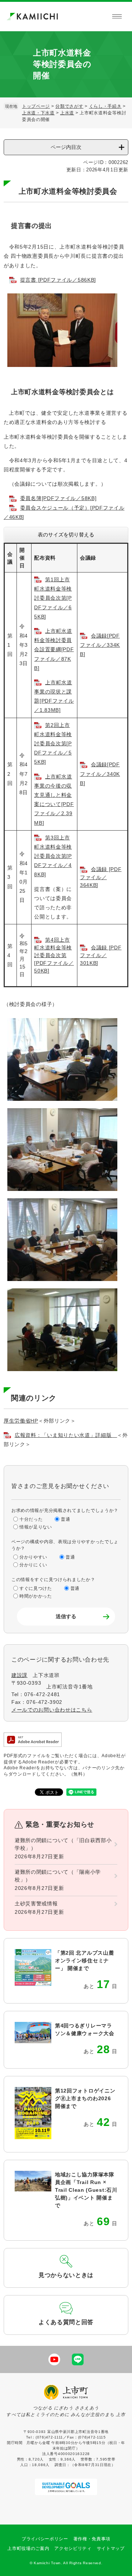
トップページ (36, 106)
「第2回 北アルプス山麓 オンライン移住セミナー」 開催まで (84, 1960)
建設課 (19, 1675)
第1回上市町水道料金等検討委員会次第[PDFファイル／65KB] (53, 598)
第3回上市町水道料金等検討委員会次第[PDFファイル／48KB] (53, 856)
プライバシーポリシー (45, 2539)
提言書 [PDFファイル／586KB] (58, 280)
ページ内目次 (66, 147)
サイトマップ (111, 2548)
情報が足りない (36, 1527)
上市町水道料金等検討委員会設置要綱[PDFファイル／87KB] (54, 650)
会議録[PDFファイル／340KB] (100, 774)
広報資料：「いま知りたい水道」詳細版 (66, 1435)
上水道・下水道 (38, 113)
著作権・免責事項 (92, 2539)
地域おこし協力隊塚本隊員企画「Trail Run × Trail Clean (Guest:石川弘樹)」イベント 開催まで (86, 2190)
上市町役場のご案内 (28, 2548)
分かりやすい (33, 1557)
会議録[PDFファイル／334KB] (100, 645)
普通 (65, 1519)
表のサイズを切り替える (66, 535)
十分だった (31, 1519)
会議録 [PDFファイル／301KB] (101, 955)
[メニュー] (117, 17)
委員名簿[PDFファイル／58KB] (58, 498)
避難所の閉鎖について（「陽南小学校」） (58, 1876)
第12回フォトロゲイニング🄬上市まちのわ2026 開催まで (85, 2098)
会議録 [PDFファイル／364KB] (101, 877)
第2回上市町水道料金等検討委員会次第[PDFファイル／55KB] (53, 744)
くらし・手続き (105, 106)
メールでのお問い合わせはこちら (52, 1710)
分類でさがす (69, 106)
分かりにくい (33, 1565)
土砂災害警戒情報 (36, 1904)
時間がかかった (36, 1596)
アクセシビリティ (73, 2548)
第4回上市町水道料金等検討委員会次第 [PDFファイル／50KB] (54, 955)
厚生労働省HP (21, 1421)
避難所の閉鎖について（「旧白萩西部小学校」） (63, 1844)
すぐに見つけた (36, 1588)
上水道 (67, 113)
